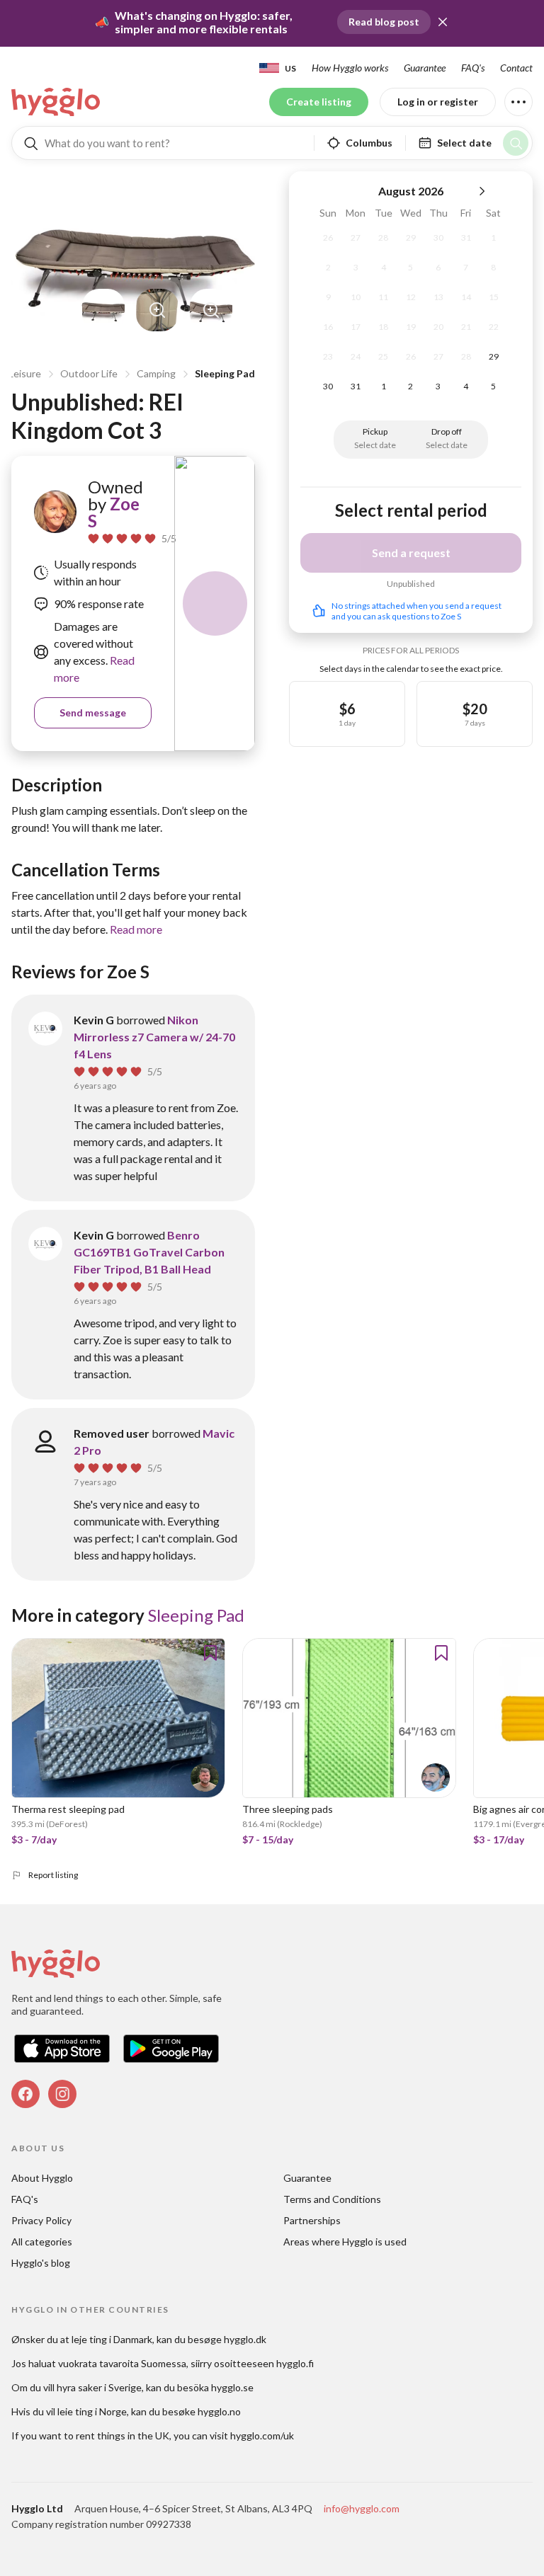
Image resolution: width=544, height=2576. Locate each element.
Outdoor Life (89, 373)
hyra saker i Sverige (99, 2387)
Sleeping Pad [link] (196, 1615)
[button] (443, 22)
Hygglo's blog (41, 2263)
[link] (57, 102)
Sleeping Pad (225, 373)
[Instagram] (62, 2094)
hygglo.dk (245, 2339)
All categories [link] (42, 2242)
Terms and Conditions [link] (332, 2199)
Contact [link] (516, 68)
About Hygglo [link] (42, 2178)
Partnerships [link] (312, 2220)
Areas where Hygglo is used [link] (345, 2242)
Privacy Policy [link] (41, 2220)
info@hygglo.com (362, 2508)
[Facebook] (25, 2094)
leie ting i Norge (92, 2411)
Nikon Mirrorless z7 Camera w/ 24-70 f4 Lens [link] (154, 1037)
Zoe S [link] (114, 512)
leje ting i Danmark (112, 2339)
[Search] (516, 143)
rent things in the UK (123, 2435)
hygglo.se (232, 2387)
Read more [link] (136, 929)
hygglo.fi (295, 2363)
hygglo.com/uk (262, 2435)
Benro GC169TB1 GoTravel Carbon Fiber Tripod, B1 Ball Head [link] (149, 1252)
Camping (156, 373)
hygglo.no (219, 2411)
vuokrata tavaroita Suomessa (122, 2363)
